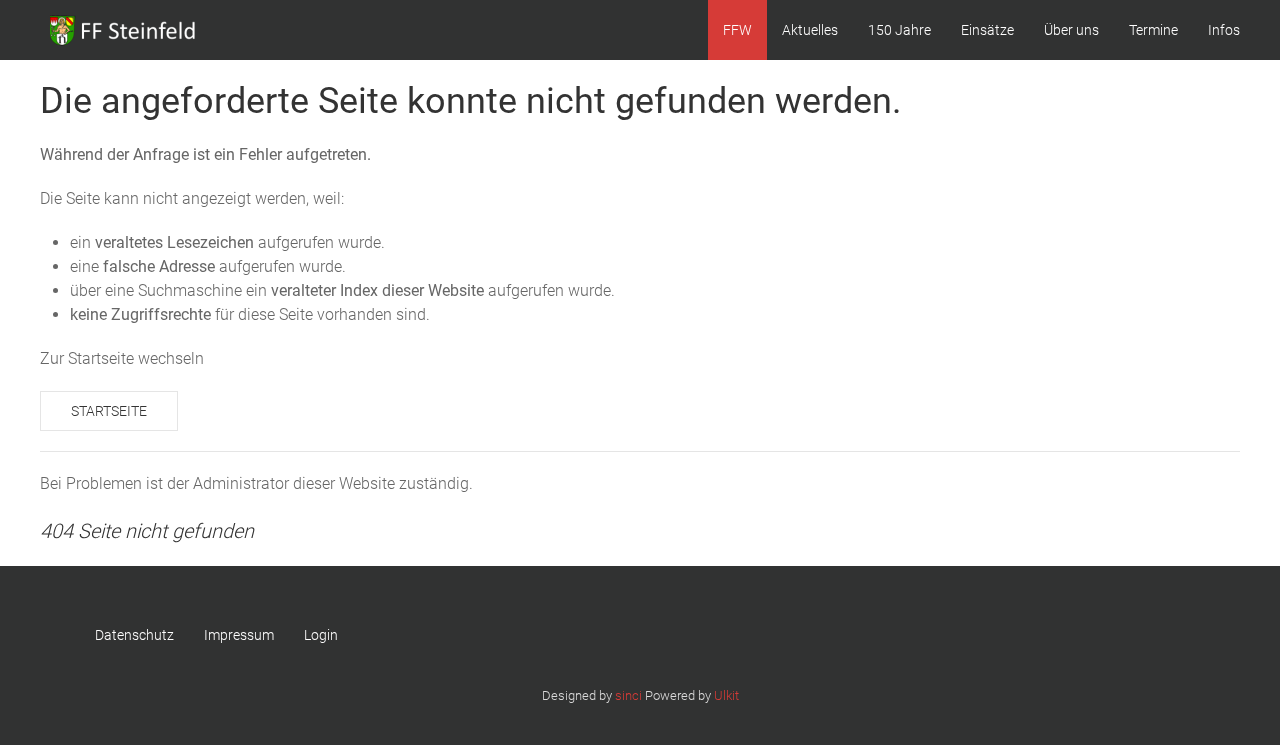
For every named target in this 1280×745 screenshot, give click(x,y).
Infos (1224, 30)
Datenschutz (134, 635)
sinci (628, 695)
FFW (737, 30)
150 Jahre (899, 30)
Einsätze (987, 30)
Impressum (239, 635)
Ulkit (726, 695)
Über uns (1071, 30)
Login (321, 635)
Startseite (109, 411)
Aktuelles (810, 30)
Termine (1153, 30)
